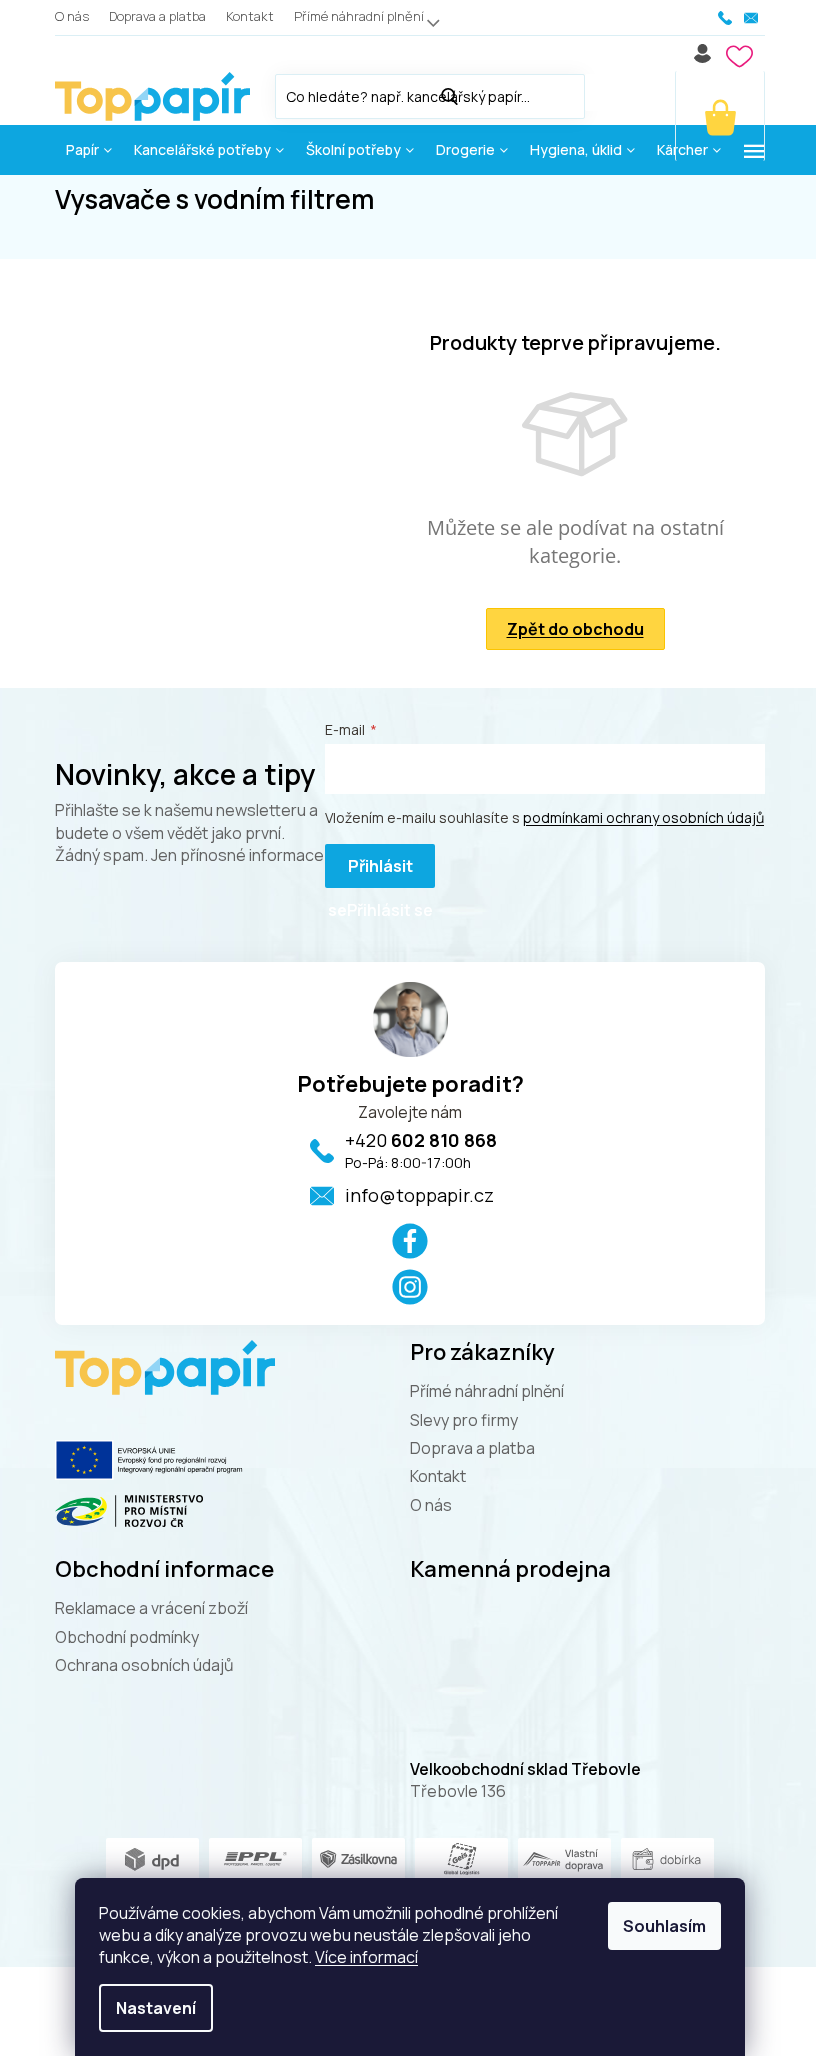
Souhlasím (664, 1926)
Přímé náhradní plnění (359, 16)
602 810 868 (421, 1140)
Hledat (605, 92)
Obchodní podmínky (127, 1637)
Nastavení (156, 2008)
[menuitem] (89, 150)
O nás (72, 16)
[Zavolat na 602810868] (726, 18)
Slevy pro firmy (464, 1420)
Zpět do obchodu (575, 629)
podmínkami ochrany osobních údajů (643, 817)
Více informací (366, 1957)
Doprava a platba (157, 16)
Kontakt (250, 16)
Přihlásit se (370, 871)
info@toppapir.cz (419, 1195)
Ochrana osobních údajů (144, 1665)
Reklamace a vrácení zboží (151, 1608)
